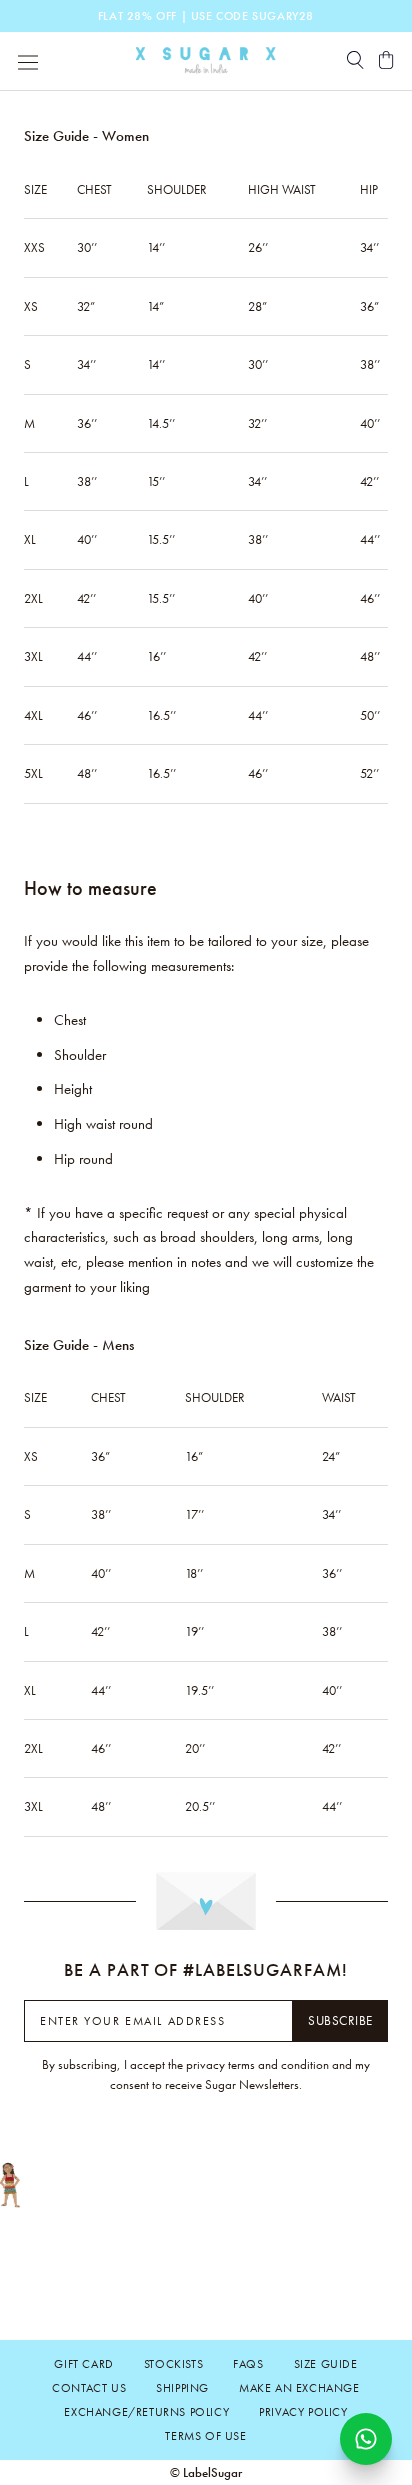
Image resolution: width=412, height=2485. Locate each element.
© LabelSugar (206, 2472)
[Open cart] (386, 61)
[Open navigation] (28, 61)
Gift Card (83, 2364)
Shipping (182, 2388)
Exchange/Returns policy (146, 2412)
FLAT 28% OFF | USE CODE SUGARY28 (206, 16)
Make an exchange (299, 2388)
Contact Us (89, 2388)
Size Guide (326, 2364)
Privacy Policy (303, 2412)
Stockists (173, 2364)
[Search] (355, 61)
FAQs (248, 2364)
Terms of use (205, 2436)
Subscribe (340, 2020)
